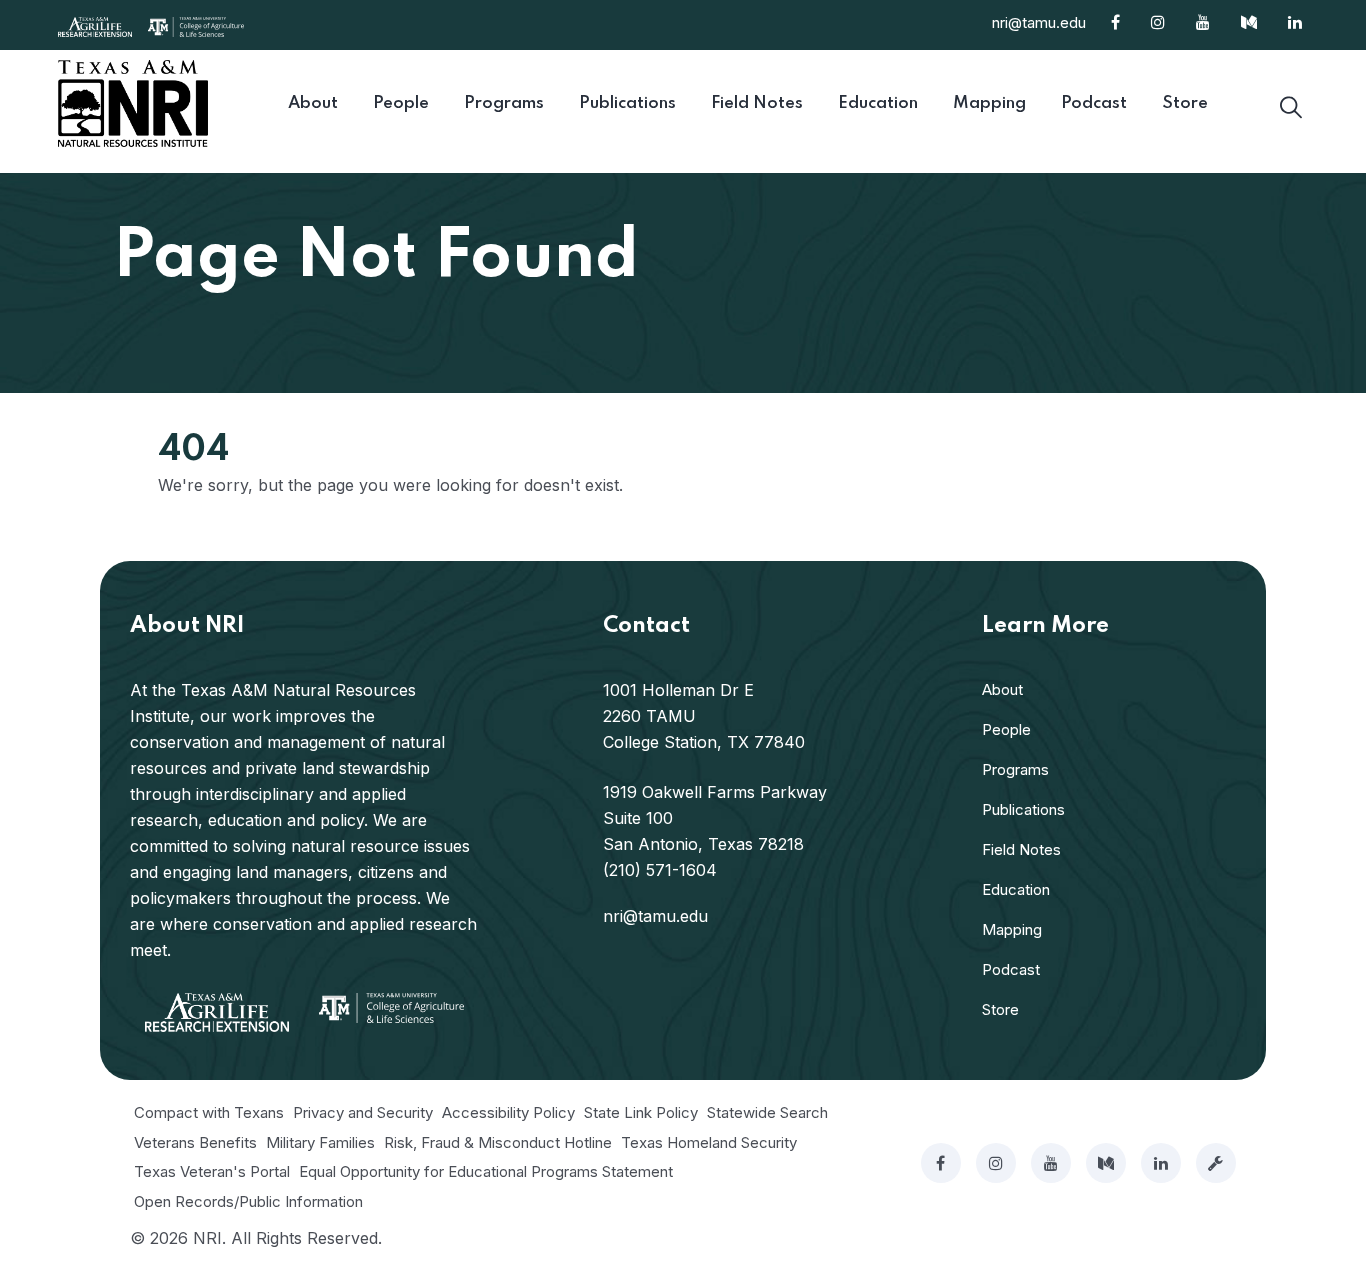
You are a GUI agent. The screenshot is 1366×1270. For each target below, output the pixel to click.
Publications (1023, 809)
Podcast (1011, 969)
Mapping (1012, 929)
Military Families (320, 1142)
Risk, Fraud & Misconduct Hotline (498, 1142)
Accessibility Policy (508, 1112)
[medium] (1106, 1163)
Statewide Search (767, 1112)
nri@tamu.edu (1039, 22)
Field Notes (1021, 849)
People (1006, 729)
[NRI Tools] (1216, 1163)
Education (1016, 889)
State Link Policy (641, 1112)
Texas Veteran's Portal (212, 1171)
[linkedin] (1161, 1163)
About (1002, 689)
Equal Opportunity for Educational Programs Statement (486, 1171)
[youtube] (1051, 1163)
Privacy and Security (363, 1112)
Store (1000, 1009)
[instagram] (996, 1163)
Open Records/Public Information (248, 1201)
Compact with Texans (209, 1112)
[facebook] (941, 1163)
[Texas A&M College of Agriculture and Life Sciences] (196, 25)
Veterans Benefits (195, 1142)
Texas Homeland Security (709, 1142)
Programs (1015, 769)
